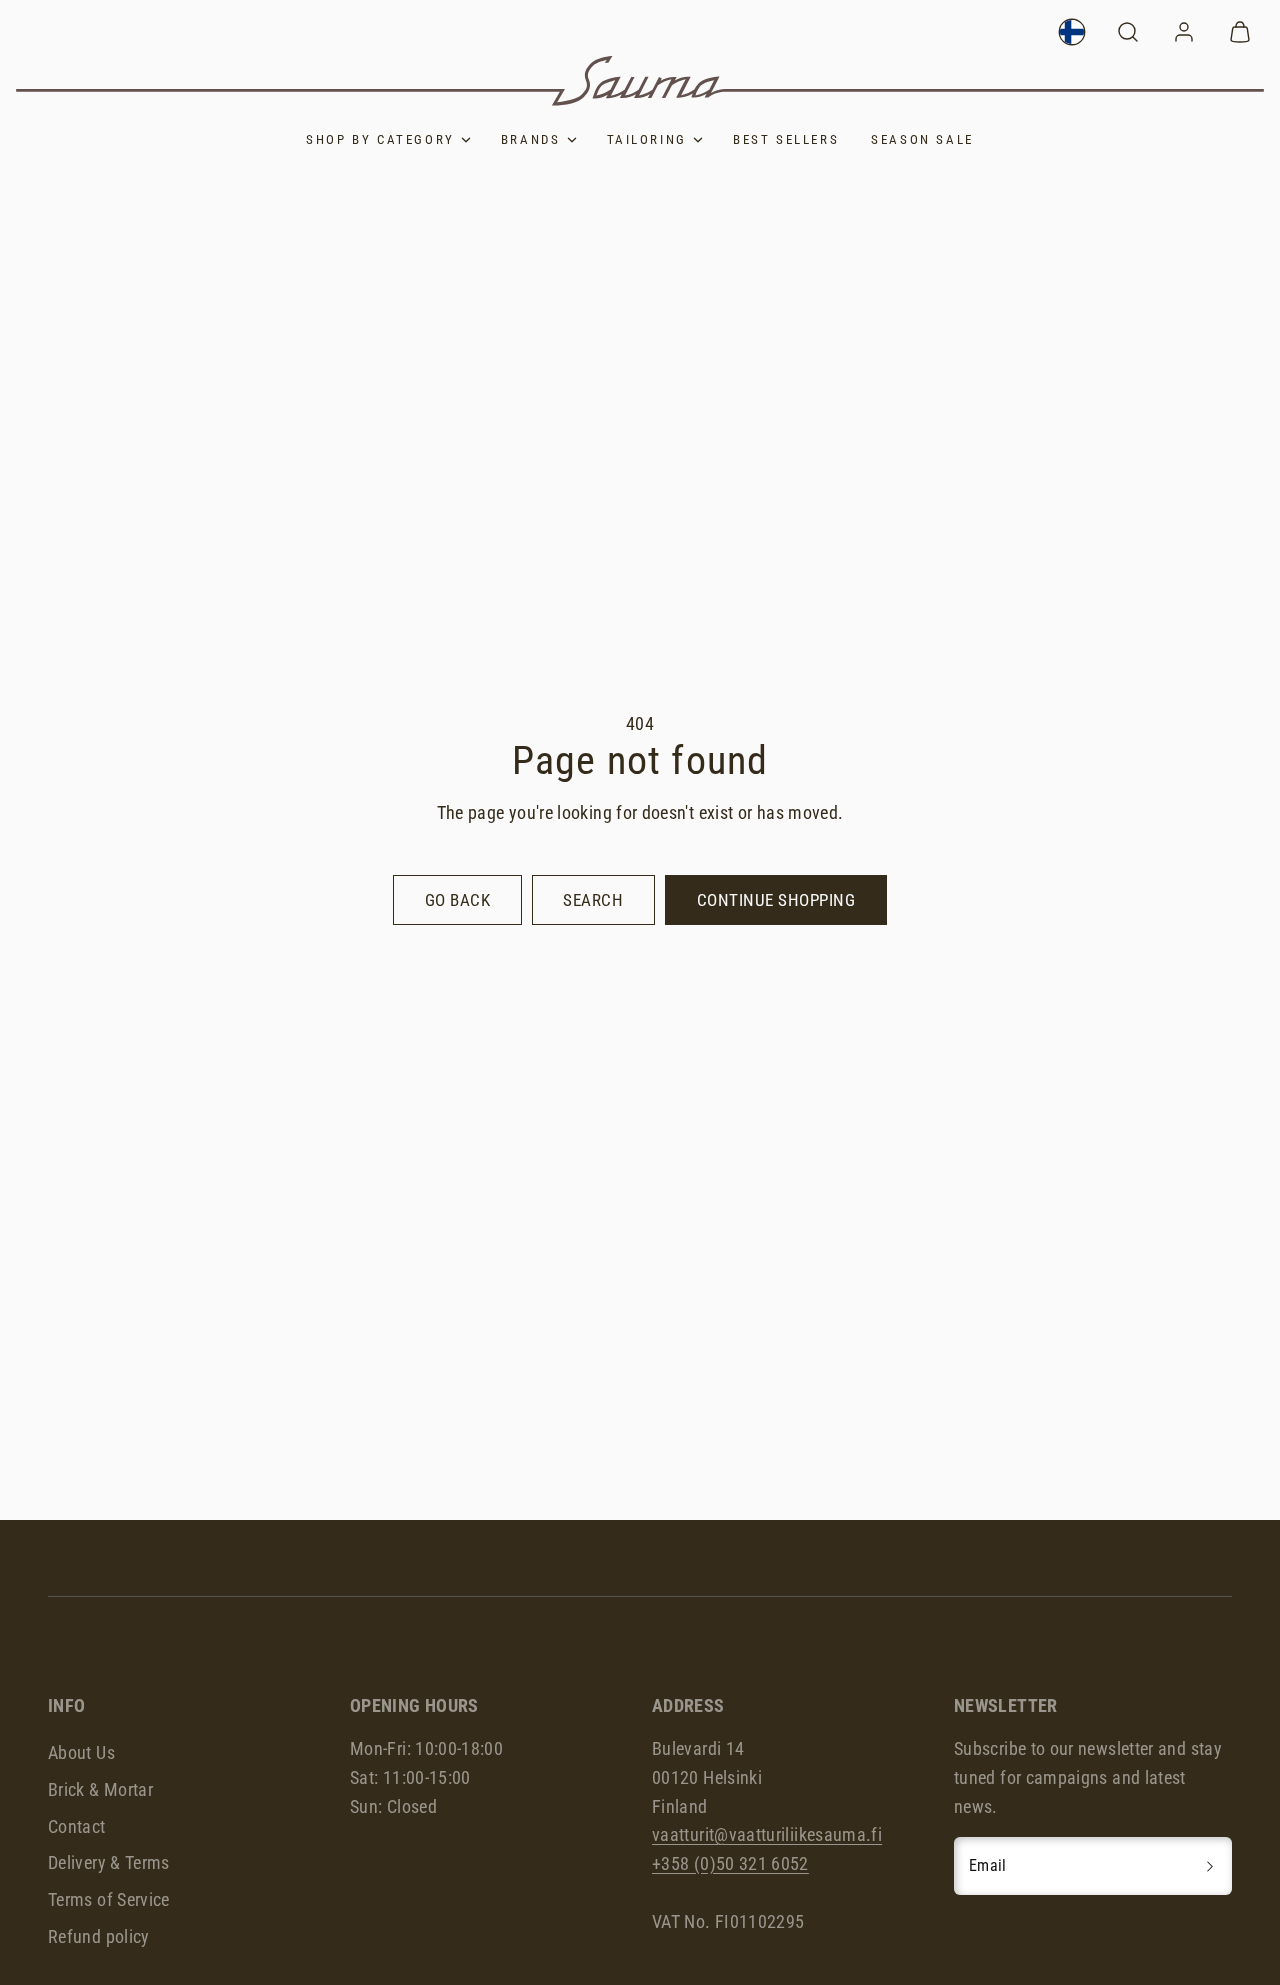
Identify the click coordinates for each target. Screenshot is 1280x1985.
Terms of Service (109, 1899)
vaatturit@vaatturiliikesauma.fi (767, 1834)
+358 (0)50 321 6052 (730, 1863)
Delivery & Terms (109, 1862)
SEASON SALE (922, 139)
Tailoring (647, 139)
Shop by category (380, 139)
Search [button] (593, 900)
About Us (81, 1752)
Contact (77, 1826)
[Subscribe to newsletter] (1210, 1866)
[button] (1128, 32)
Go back (458, 900)
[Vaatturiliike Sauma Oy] (640, 81)
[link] (1072, 32)
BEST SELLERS (786, 139)
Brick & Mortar (100, 1789)
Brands (531, 139)
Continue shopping (776, 900)
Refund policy (99, 1936)
